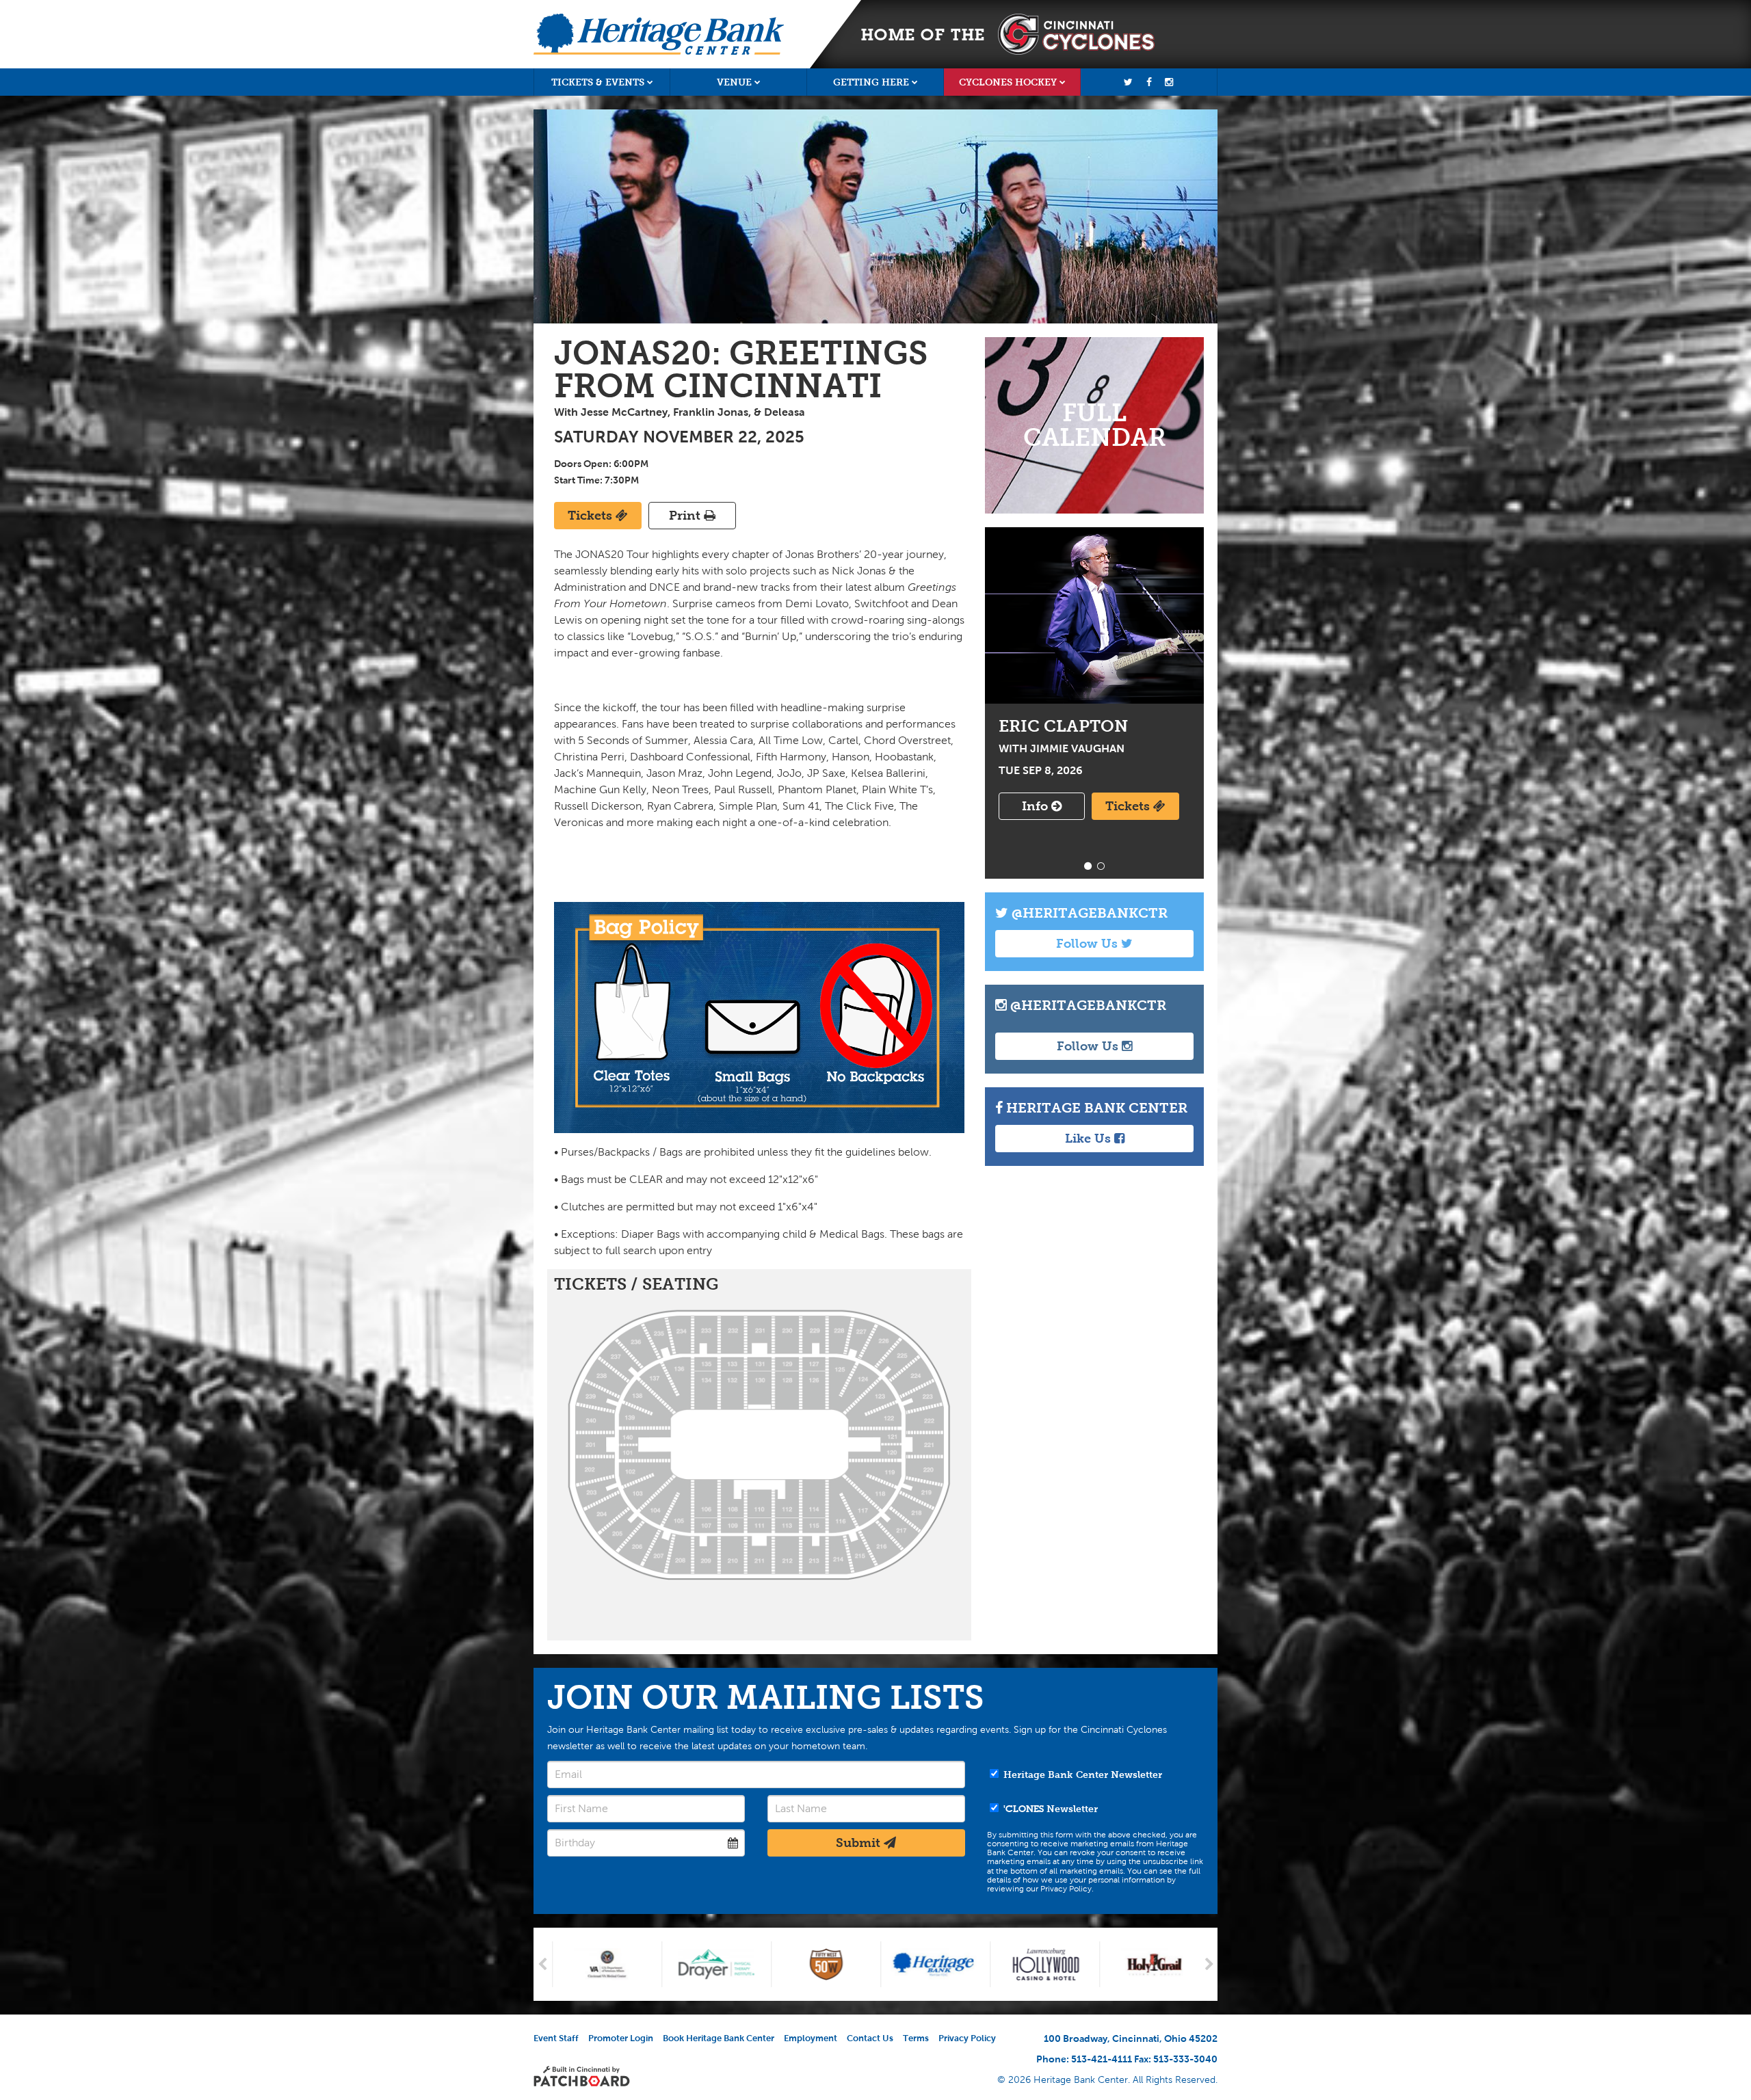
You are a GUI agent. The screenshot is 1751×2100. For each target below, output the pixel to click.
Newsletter (1051, 1809)
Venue (734, 82)
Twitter (1129, 82)
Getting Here (871, 82)
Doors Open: (583, 464)
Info (1037, 806)
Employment (811, 2038)
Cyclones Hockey (1008, 82)
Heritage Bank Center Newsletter (1081, 1775)
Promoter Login (621, 2038)
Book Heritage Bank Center (719, 2038)
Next (1209, 1964)
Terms (916, 2038)
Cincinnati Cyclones (1076, 34)
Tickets (592, 516)
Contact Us (870, 2038)
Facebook (1149, 82)
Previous (542, 1964)
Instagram (1169, 82)
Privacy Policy (967, 2038)
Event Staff (556, 2038)
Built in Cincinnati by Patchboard (582, 2076)
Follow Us (1089, 944)
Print (686, 516)
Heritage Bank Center (659, 34)
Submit (860, 1843)
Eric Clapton (1094, 615)
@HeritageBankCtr (1088, 913)
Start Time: (578, 480)
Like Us (1090, 1139)
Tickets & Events (598, 82)
